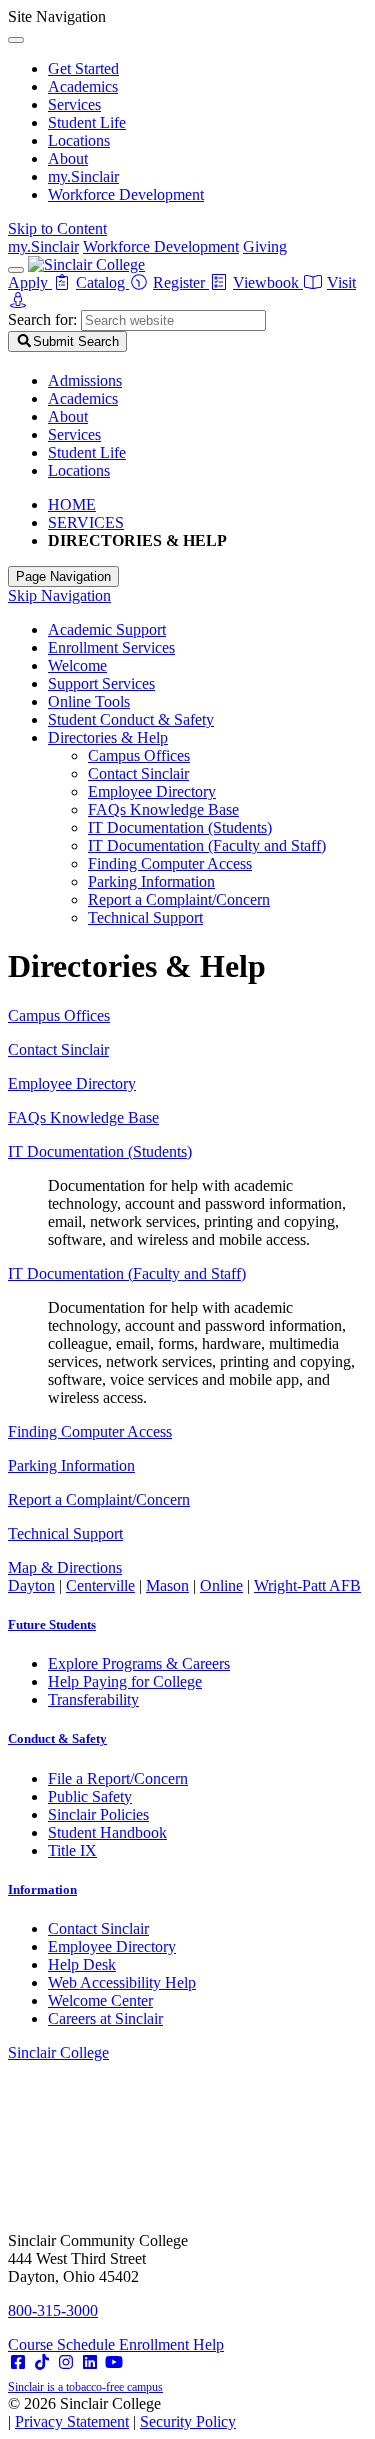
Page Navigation (63, 576)
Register (181, 282)
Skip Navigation (59, 595)
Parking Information (151, 881)
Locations (79, 140)
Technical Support (145, 917)
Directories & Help (108, 737)
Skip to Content (57, 228)
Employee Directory (152, 791)
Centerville (100, 1585)
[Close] (16, 40)
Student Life (87, 122)
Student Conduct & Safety (131, 719)
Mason (167, 1585)
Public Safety (90, 1796)
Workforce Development (126, 194)
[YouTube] (114, 2362)
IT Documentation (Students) (180, 827)
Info (42, 1889)
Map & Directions (65, 1567)
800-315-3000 (53, 2310)
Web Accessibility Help (122, 1982)
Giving (265, 246)
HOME (72, 504)
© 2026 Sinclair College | (122, 2412)
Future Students (52, 1624)
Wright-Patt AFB (307, 1585)
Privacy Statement (72, 2421)
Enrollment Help (171, 2344)
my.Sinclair (83, 176)
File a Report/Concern (118, 1778)
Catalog (102, 282)
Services (74, 104)
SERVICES (86, 522)
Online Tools (89, 701)
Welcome (77, 665)
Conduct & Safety (57, 1738)
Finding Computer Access (170, 863)
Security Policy (188, 2421)
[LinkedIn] (90, 2362)
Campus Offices (139, 755)
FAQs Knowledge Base (163, 809)
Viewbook (268, 282)
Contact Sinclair (138, 773)
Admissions (85, 380)
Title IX (72, 1850)
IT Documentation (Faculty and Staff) (207, 845)
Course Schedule (63, 2344)
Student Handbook (107, 1832)
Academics (83, 86)
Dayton (31, 1585)
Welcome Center (100, 2000)
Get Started (83, 68)
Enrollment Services (111, 647)
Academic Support (107, 629)
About (68, 158)
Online (221, 1585)
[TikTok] (42, 2362)
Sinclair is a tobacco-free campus (85, 2387)
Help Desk (82, 1964)
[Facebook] (18, 2362)
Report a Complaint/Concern (179, 899)
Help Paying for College (125, 1681)
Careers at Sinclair (105, 2018)
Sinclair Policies (98, 1814)
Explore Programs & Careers (139, 1663)
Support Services (101, 683)
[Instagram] (66, 2362)
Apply (30, 282)
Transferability (93, 1699)
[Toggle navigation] (16, 270)
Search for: (42, 319)
